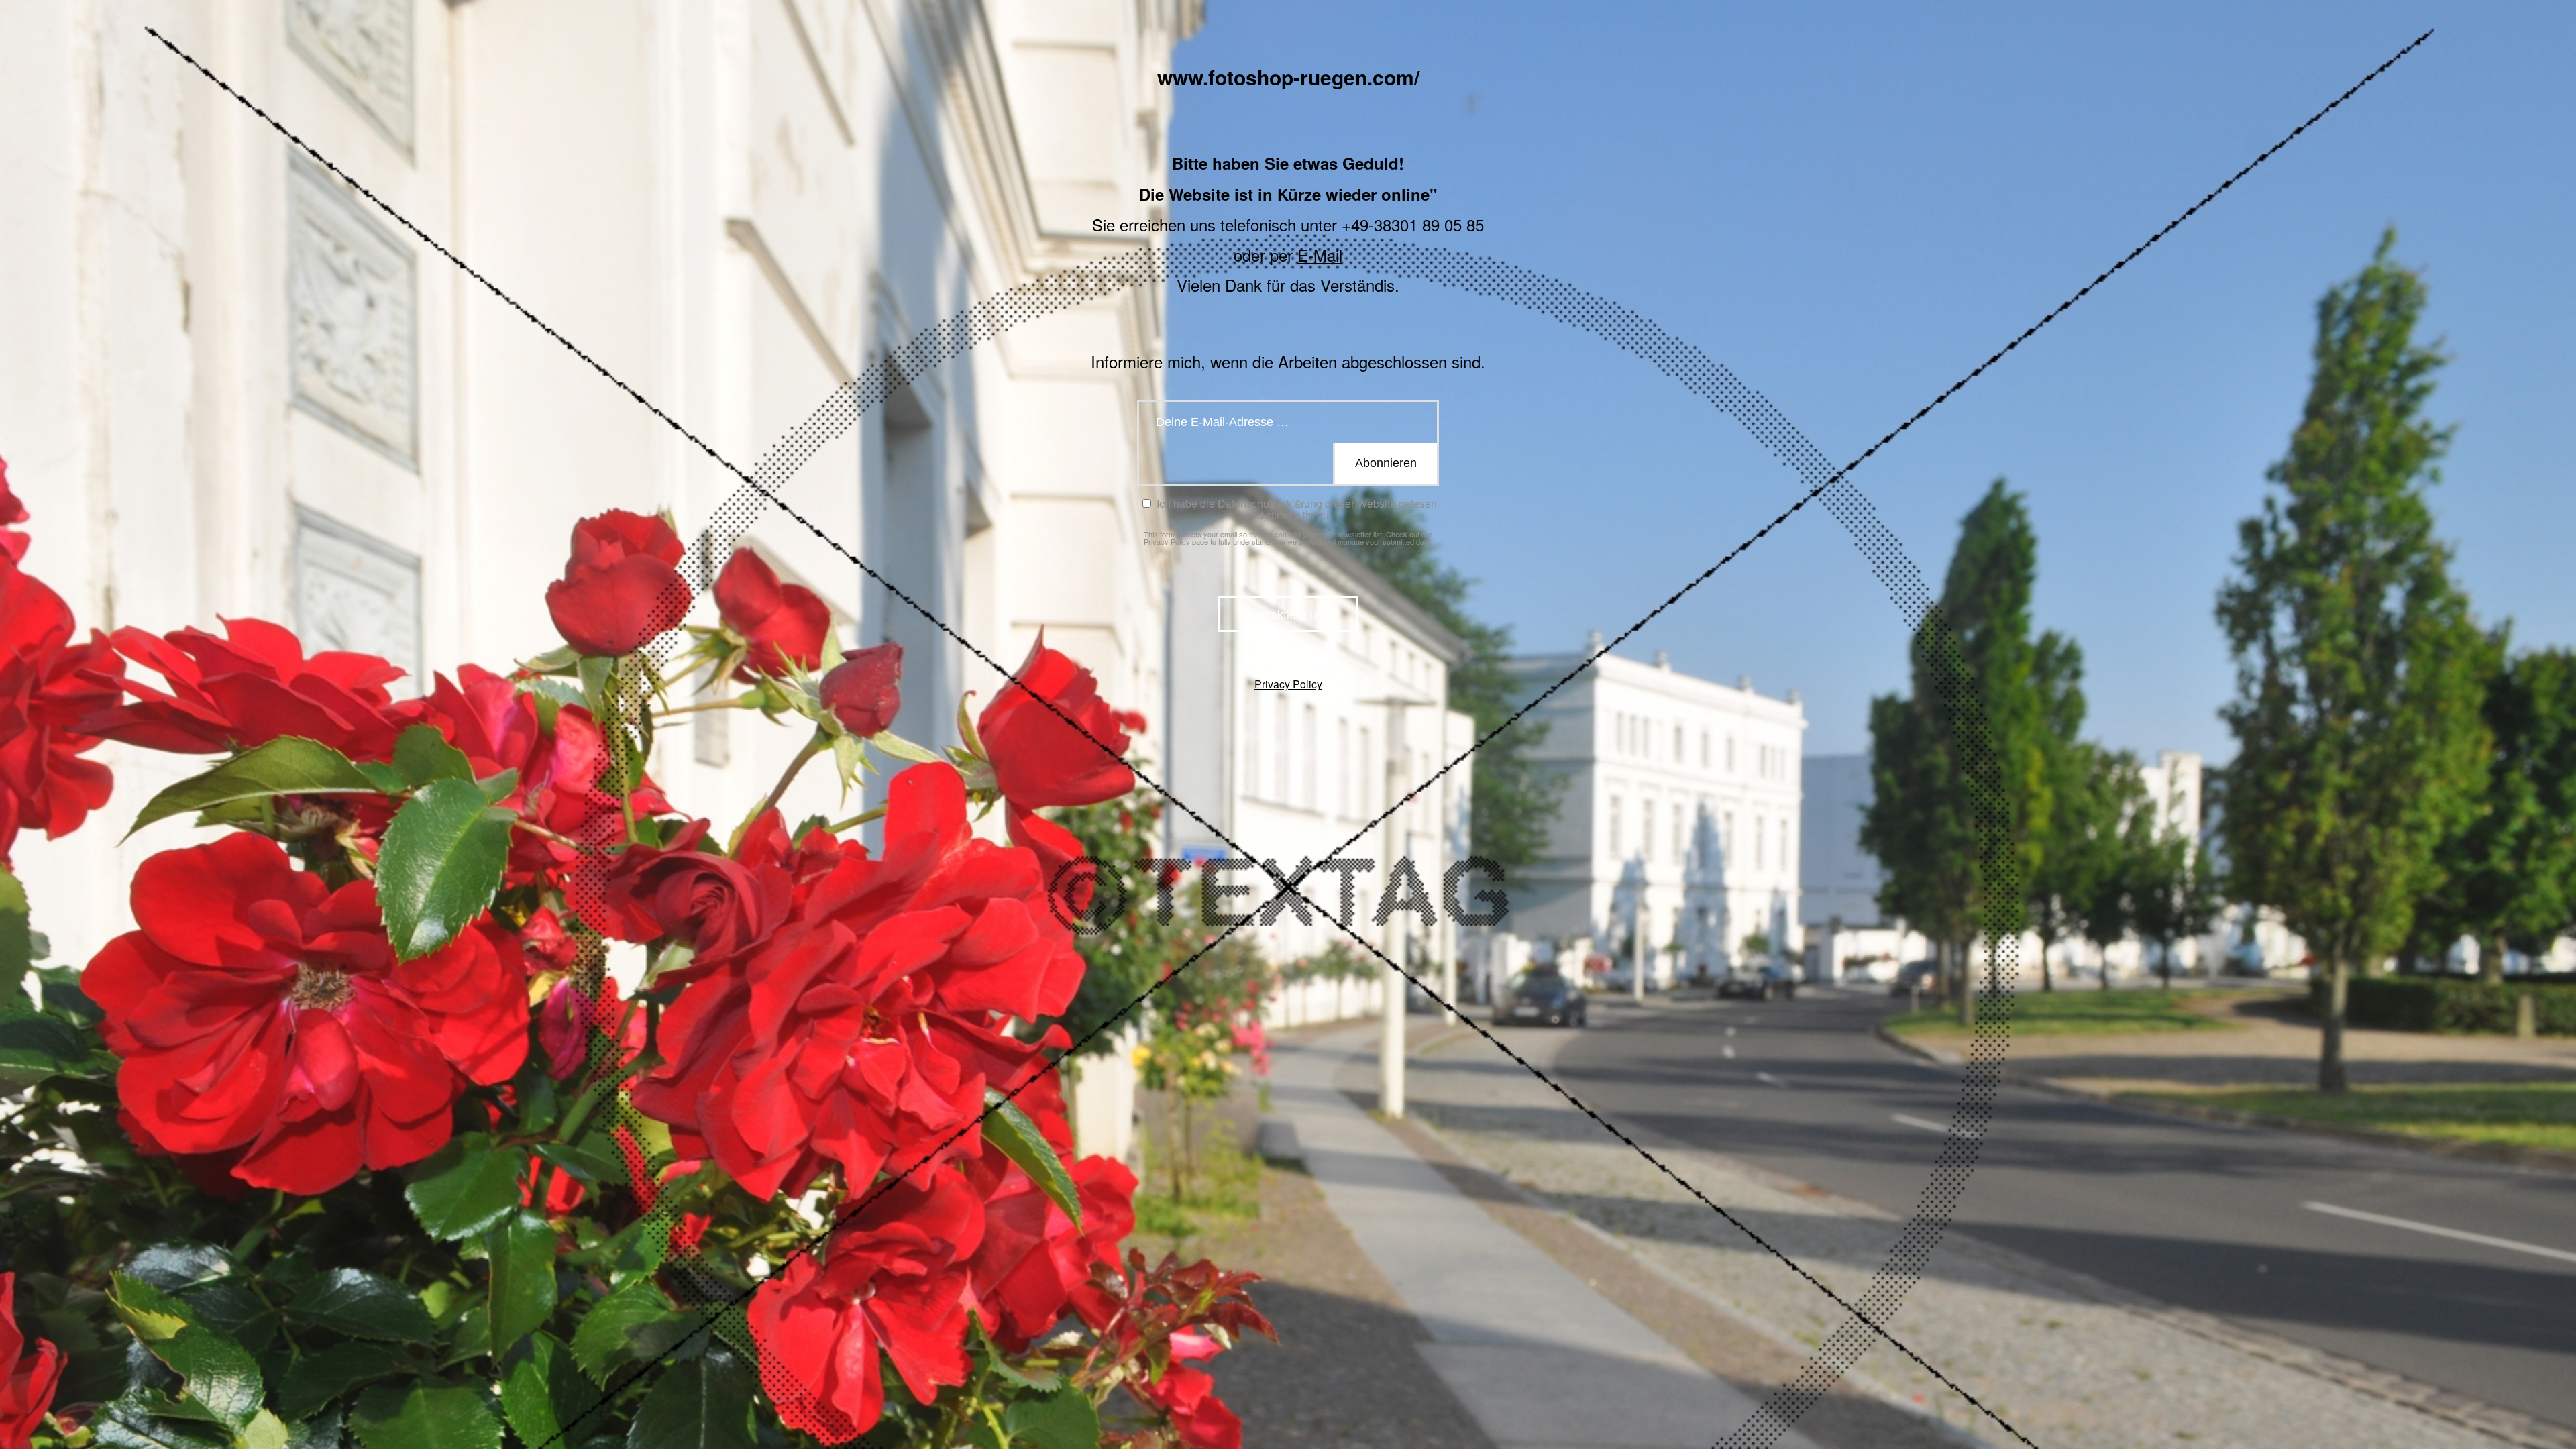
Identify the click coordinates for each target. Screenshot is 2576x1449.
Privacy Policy (1167, 541)
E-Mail (1320, 255)
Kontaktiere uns (1288, 614)
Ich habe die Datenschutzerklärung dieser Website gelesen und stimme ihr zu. (1295, 509)
